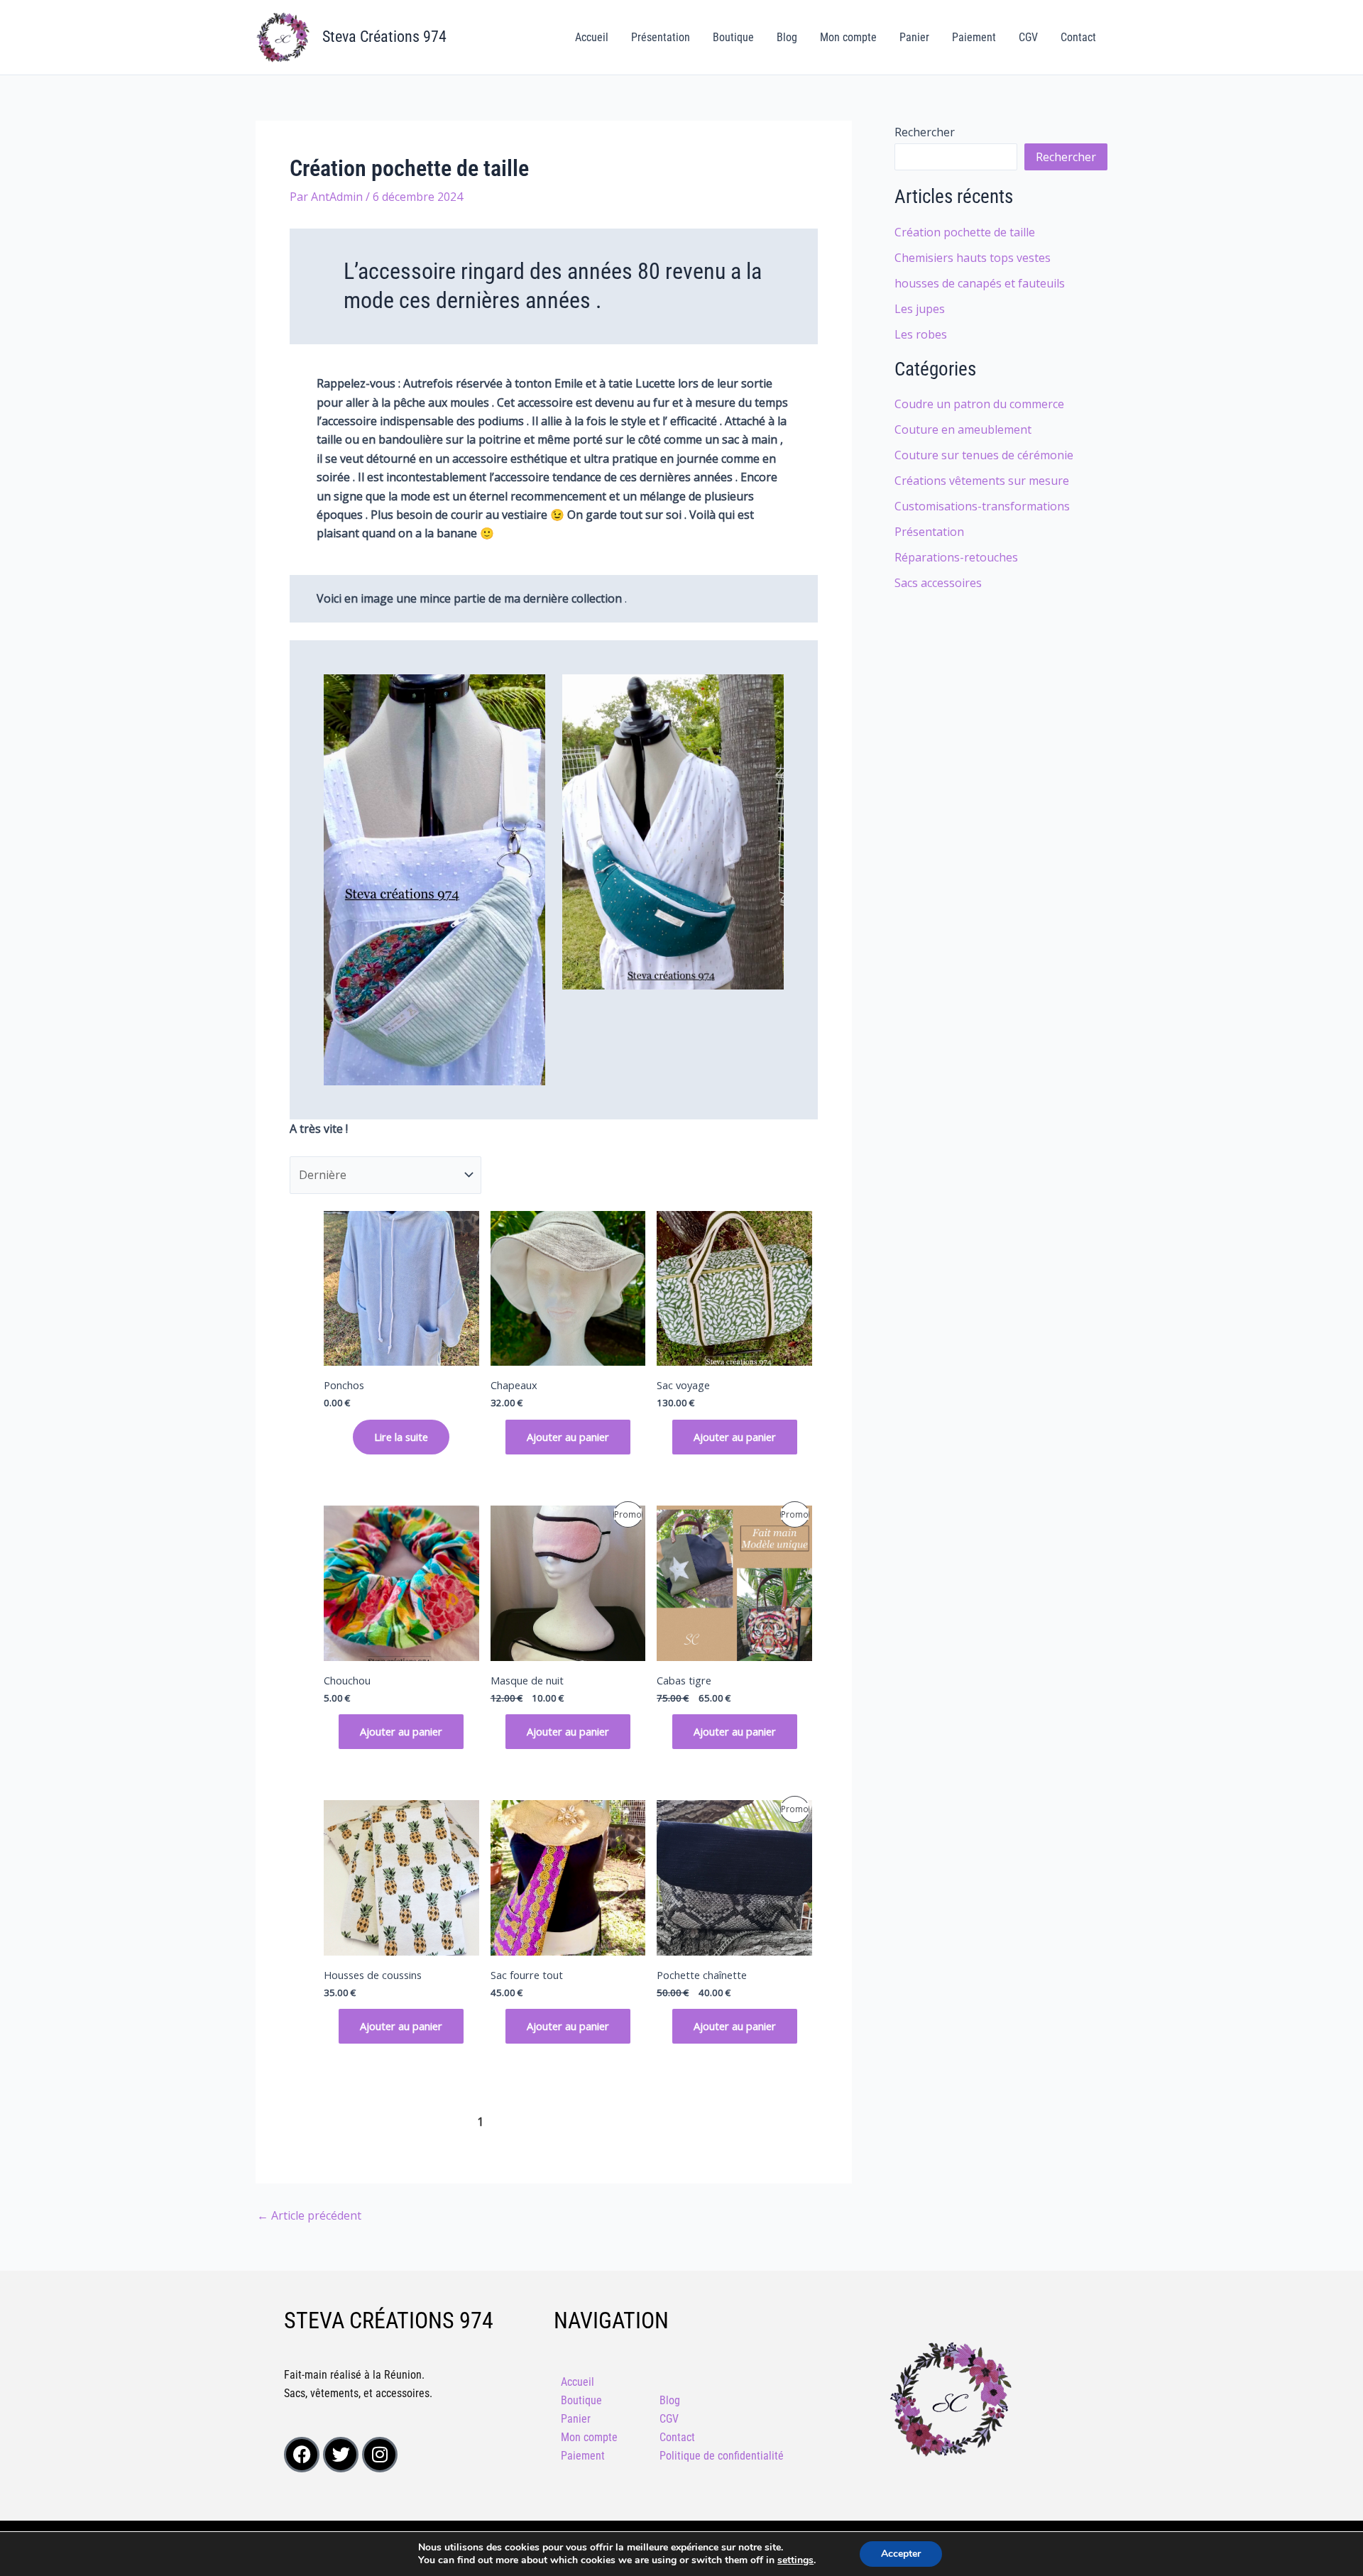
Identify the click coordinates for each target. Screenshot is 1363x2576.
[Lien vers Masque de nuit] (568, 1583)
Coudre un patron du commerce (979, 404)
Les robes (921, 334)
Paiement (974, 37)
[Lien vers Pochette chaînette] (734, 1878)
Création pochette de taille (965, 232)
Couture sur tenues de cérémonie (984, 455)
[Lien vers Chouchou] (401, 1583)
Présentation (661, 37)
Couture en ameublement (963, 429)
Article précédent (309, 2215)
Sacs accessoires (938, 583)
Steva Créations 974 (384, 37)
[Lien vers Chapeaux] (568, 1289)
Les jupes (920, 309)
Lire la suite (401, 1437)
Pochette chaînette (702, 1975)
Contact (1078, 37)
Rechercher (925, 132)
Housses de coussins (373, 1975)
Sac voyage (683, 1385)
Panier (914, 37)
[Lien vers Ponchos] (401, 1289)
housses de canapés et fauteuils (980, 283)
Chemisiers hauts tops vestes (973, 258)
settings (795, 2560)
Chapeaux (514, 1385)
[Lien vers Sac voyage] (734, 1289)
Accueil (592, 37)
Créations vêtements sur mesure (982, 481)
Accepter (901, 2554)
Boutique (733, 37)
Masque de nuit (527, 1680)
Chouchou (347, 1680)
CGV (1028, 37)
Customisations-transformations (982, 506)
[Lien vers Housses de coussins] (401, 1878)
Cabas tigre (684, 1680)
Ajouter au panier (568, 1437)
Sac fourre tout (527, 1975)
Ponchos (344, 1385)
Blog (787, 37)
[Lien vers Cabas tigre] (734, 1583)
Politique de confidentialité (722, 2456)
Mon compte (848, 37)
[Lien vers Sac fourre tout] (568, 1878)
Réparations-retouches (956, 557)
